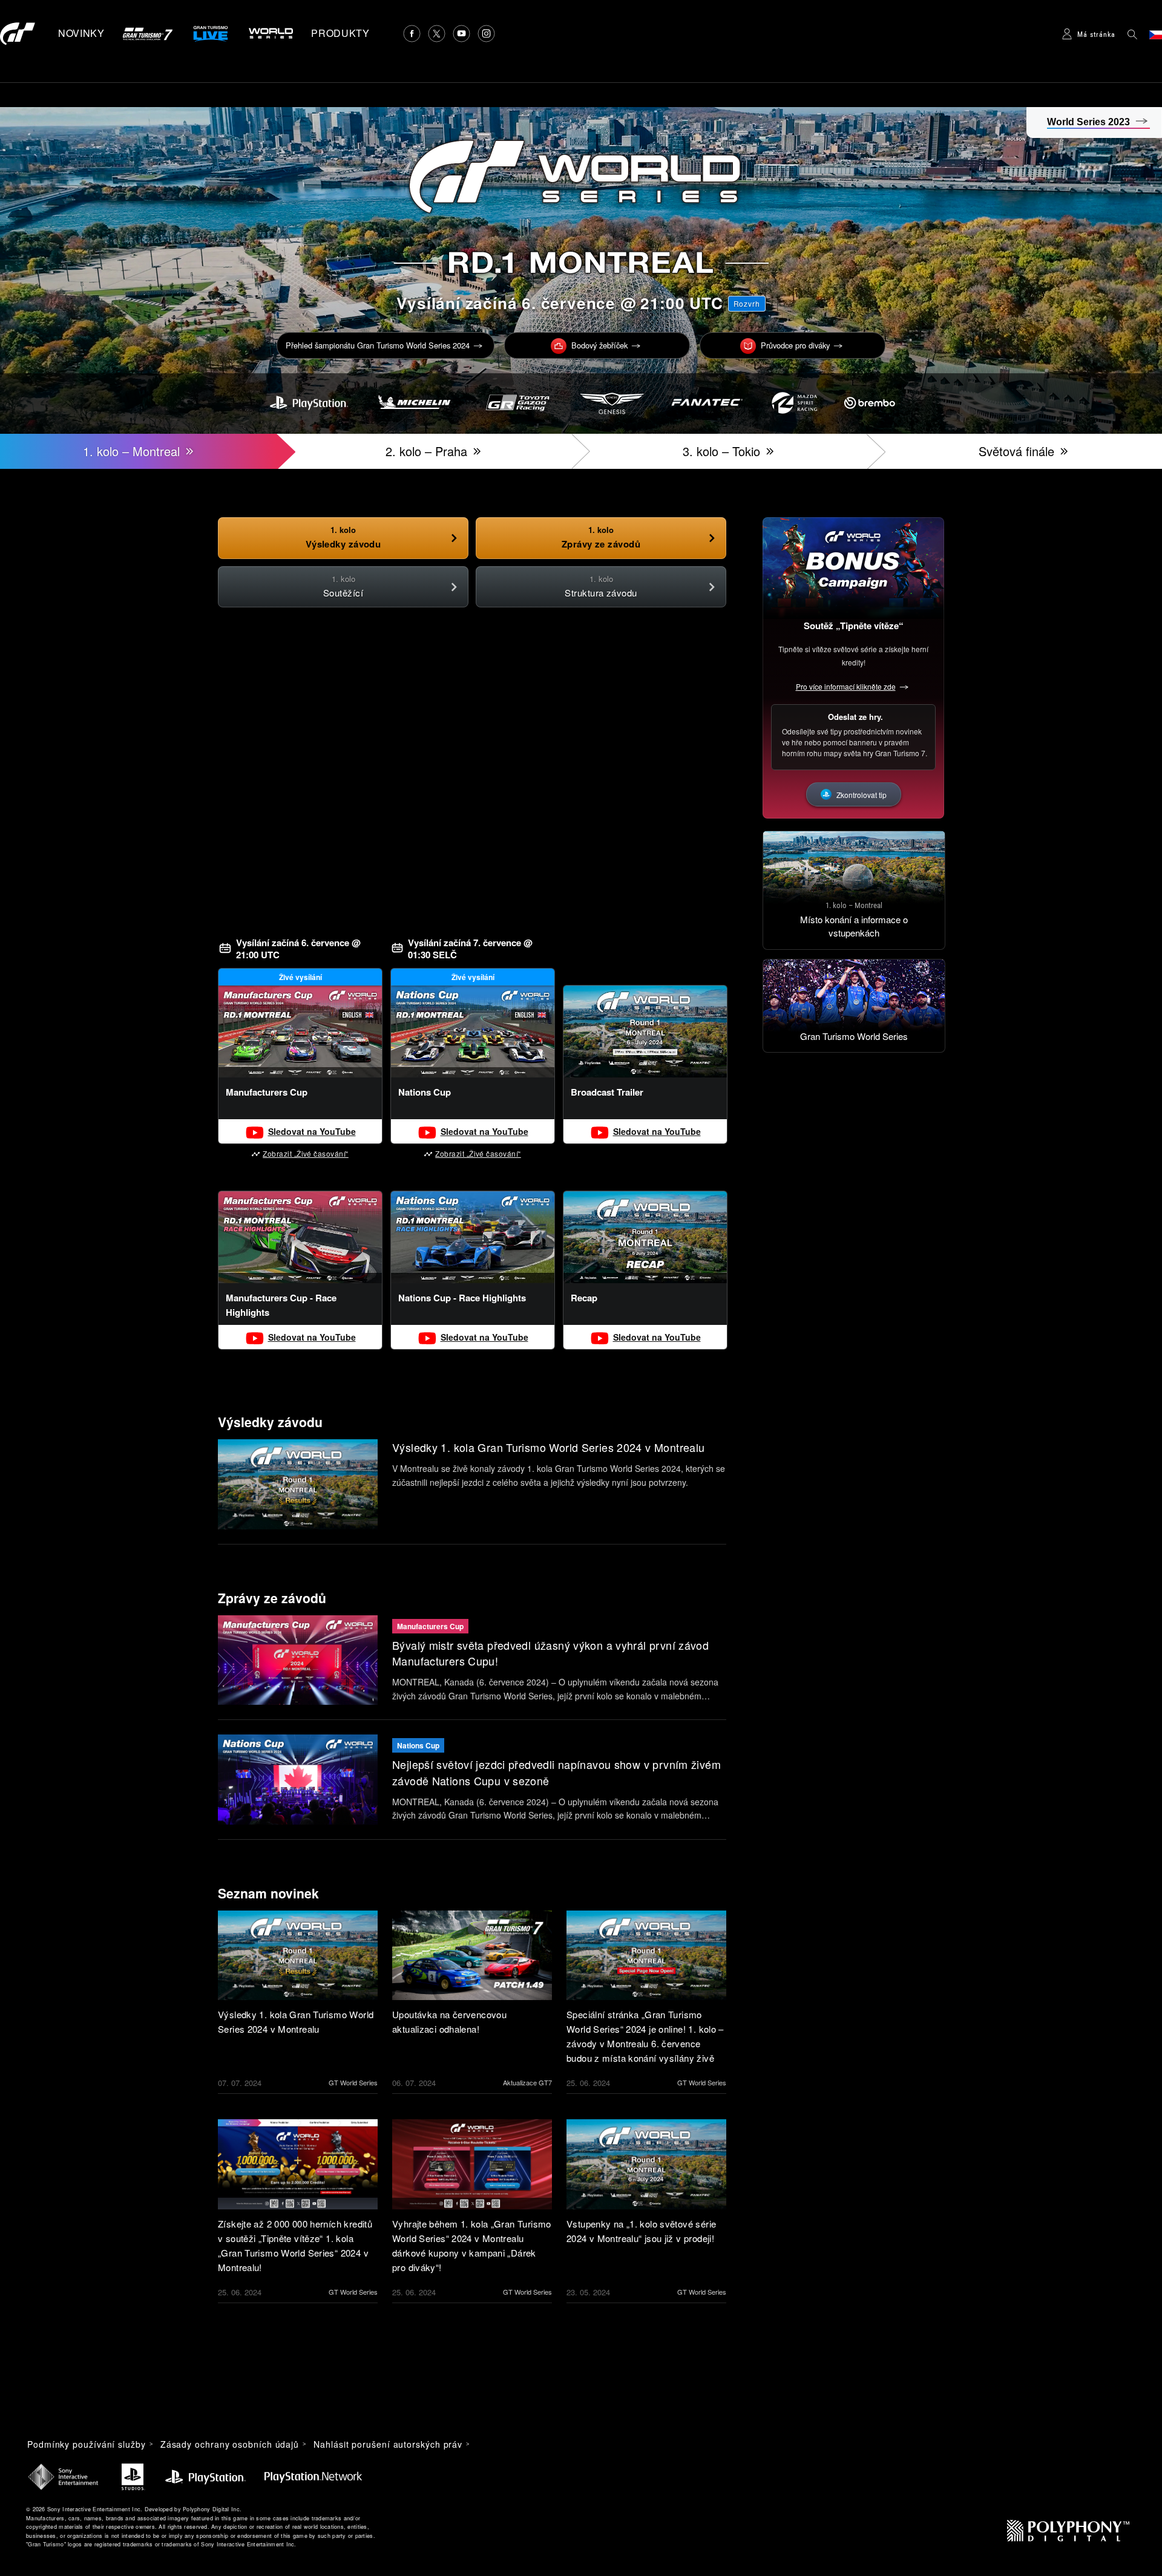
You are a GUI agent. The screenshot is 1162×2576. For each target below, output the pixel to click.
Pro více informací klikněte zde (846, 686)
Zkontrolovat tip (862, 795)
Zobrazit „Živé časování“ (306, 1153)
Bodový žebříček (599, 345)
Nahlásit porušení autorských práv (388, 2444)
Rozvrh (747, 303)
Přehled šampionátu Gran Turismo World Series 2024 (378, 345)
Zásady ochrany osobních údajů (230, 2444)
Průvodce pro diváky (795, 345)
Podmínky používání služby (87, 2444)
